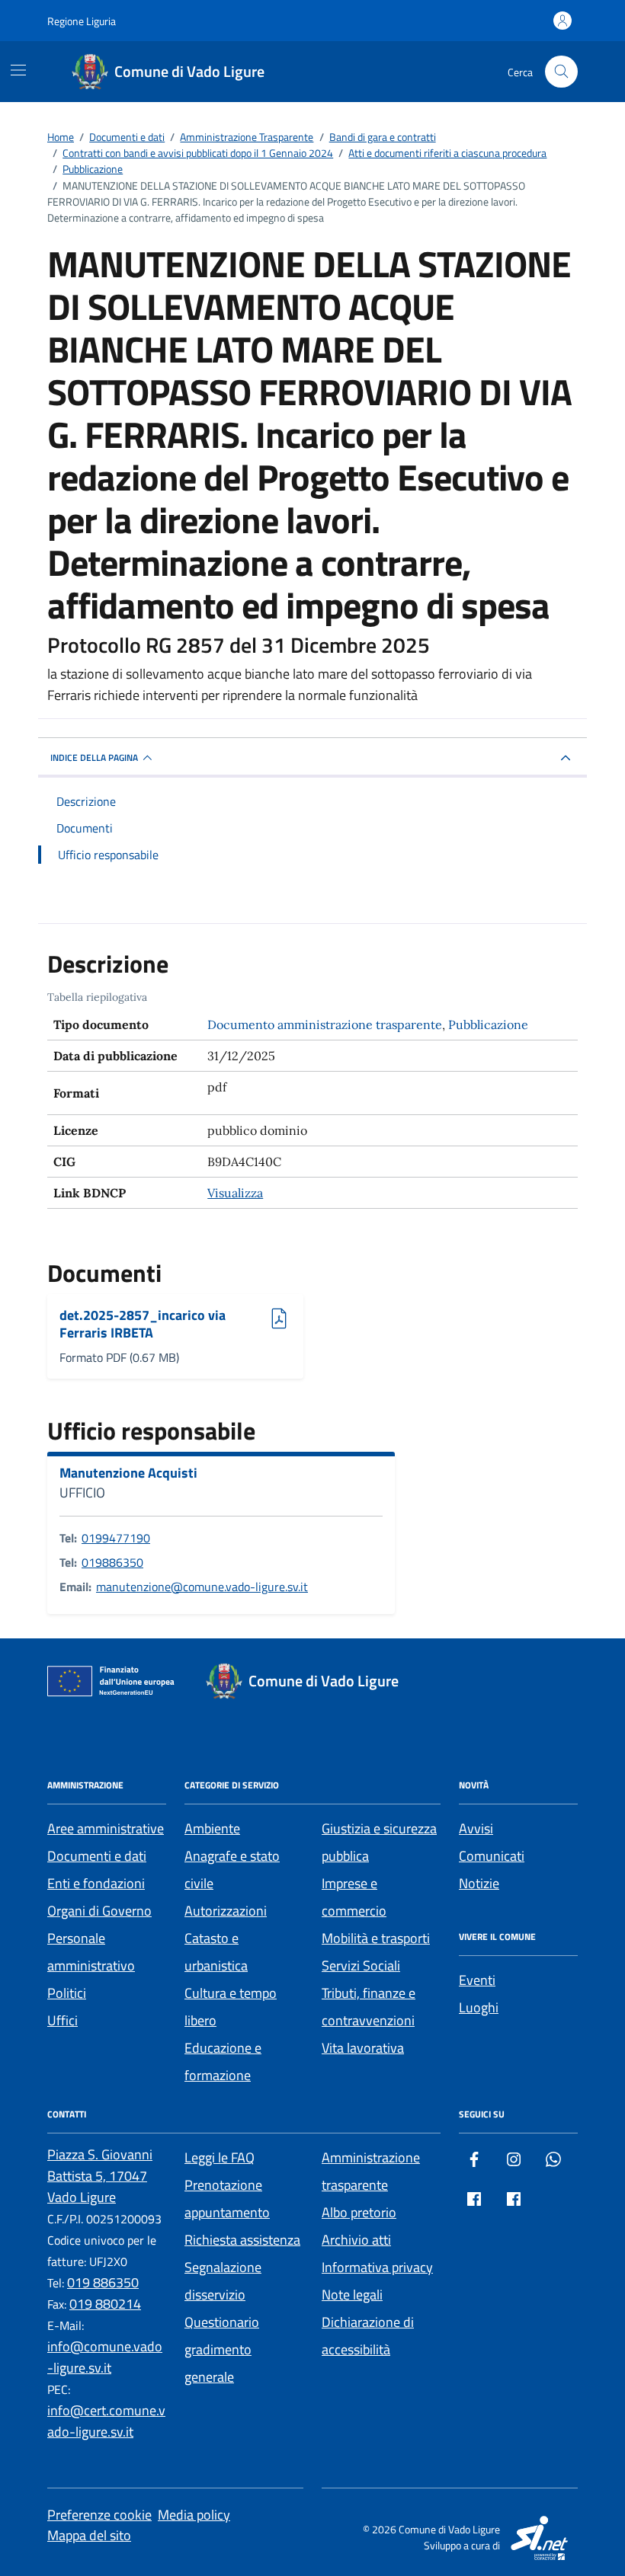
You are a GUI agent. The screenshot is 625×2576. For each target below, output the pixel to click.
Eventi (477, 1980)
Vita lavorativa (363, 2048)
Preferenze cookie (99, 2515)
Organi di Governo (99, 1911)
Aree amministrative (106, 1828)
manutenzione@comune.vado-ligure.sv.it (202, 1587)
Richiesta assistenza (242, 2240)
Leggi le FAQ (220, 2157)
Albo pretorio (359, 2212)
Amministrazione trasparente (371, 2171)
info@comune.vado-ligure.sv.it (105, 2357)
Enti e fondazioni (96, 1883)
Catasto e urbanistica (216, 1952)
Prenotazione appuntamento (227, 2199)
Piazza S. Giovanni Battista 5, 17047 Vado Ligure (100, 2176)
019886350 (112, 1562)
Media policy (194, 2515)
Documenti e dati (97, 1856)
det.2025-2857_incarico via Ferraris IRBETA (143, 1324)
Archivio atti (356, 2240)
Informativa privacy (377, 2267)
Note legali (352, 2295)
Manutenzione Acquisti (128, 1473)
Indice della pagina (94, 757)
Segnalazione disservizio (223, 2281)
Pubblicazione (488, 1024)
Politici (67, 1993)
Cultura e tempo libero (231, 2007)
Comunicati (492, 1856)
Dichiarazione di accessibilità (368, 2336)
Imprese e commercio (354, 1897)
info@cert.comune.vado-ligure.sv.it (106, 2421)
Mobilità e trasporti (376, 1938)
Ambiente (212, 1828)
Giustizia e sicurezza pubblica (379, 1842)
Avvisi (476, 1828)
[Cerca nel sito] (561, 72)
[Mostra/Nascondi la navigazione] (18, 70)
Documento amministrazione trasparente (325, 1024)
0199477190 (116, 1538)
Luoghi (479, 2007)
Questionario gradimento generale (222, 2349)
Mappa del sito (89, 2535)
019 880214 (105, 2304)
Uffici (62, 2020)
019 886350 (103, 2282)
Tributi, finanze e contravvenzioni (369, 2007)
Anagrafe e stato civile (232, 1870)
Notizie (479, 1883)
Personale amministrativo (91, 1952)
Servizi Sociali (361, 1966)
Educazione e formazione (223, 2061)
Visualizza (235, 1193)
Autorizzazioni (226, 1911)
